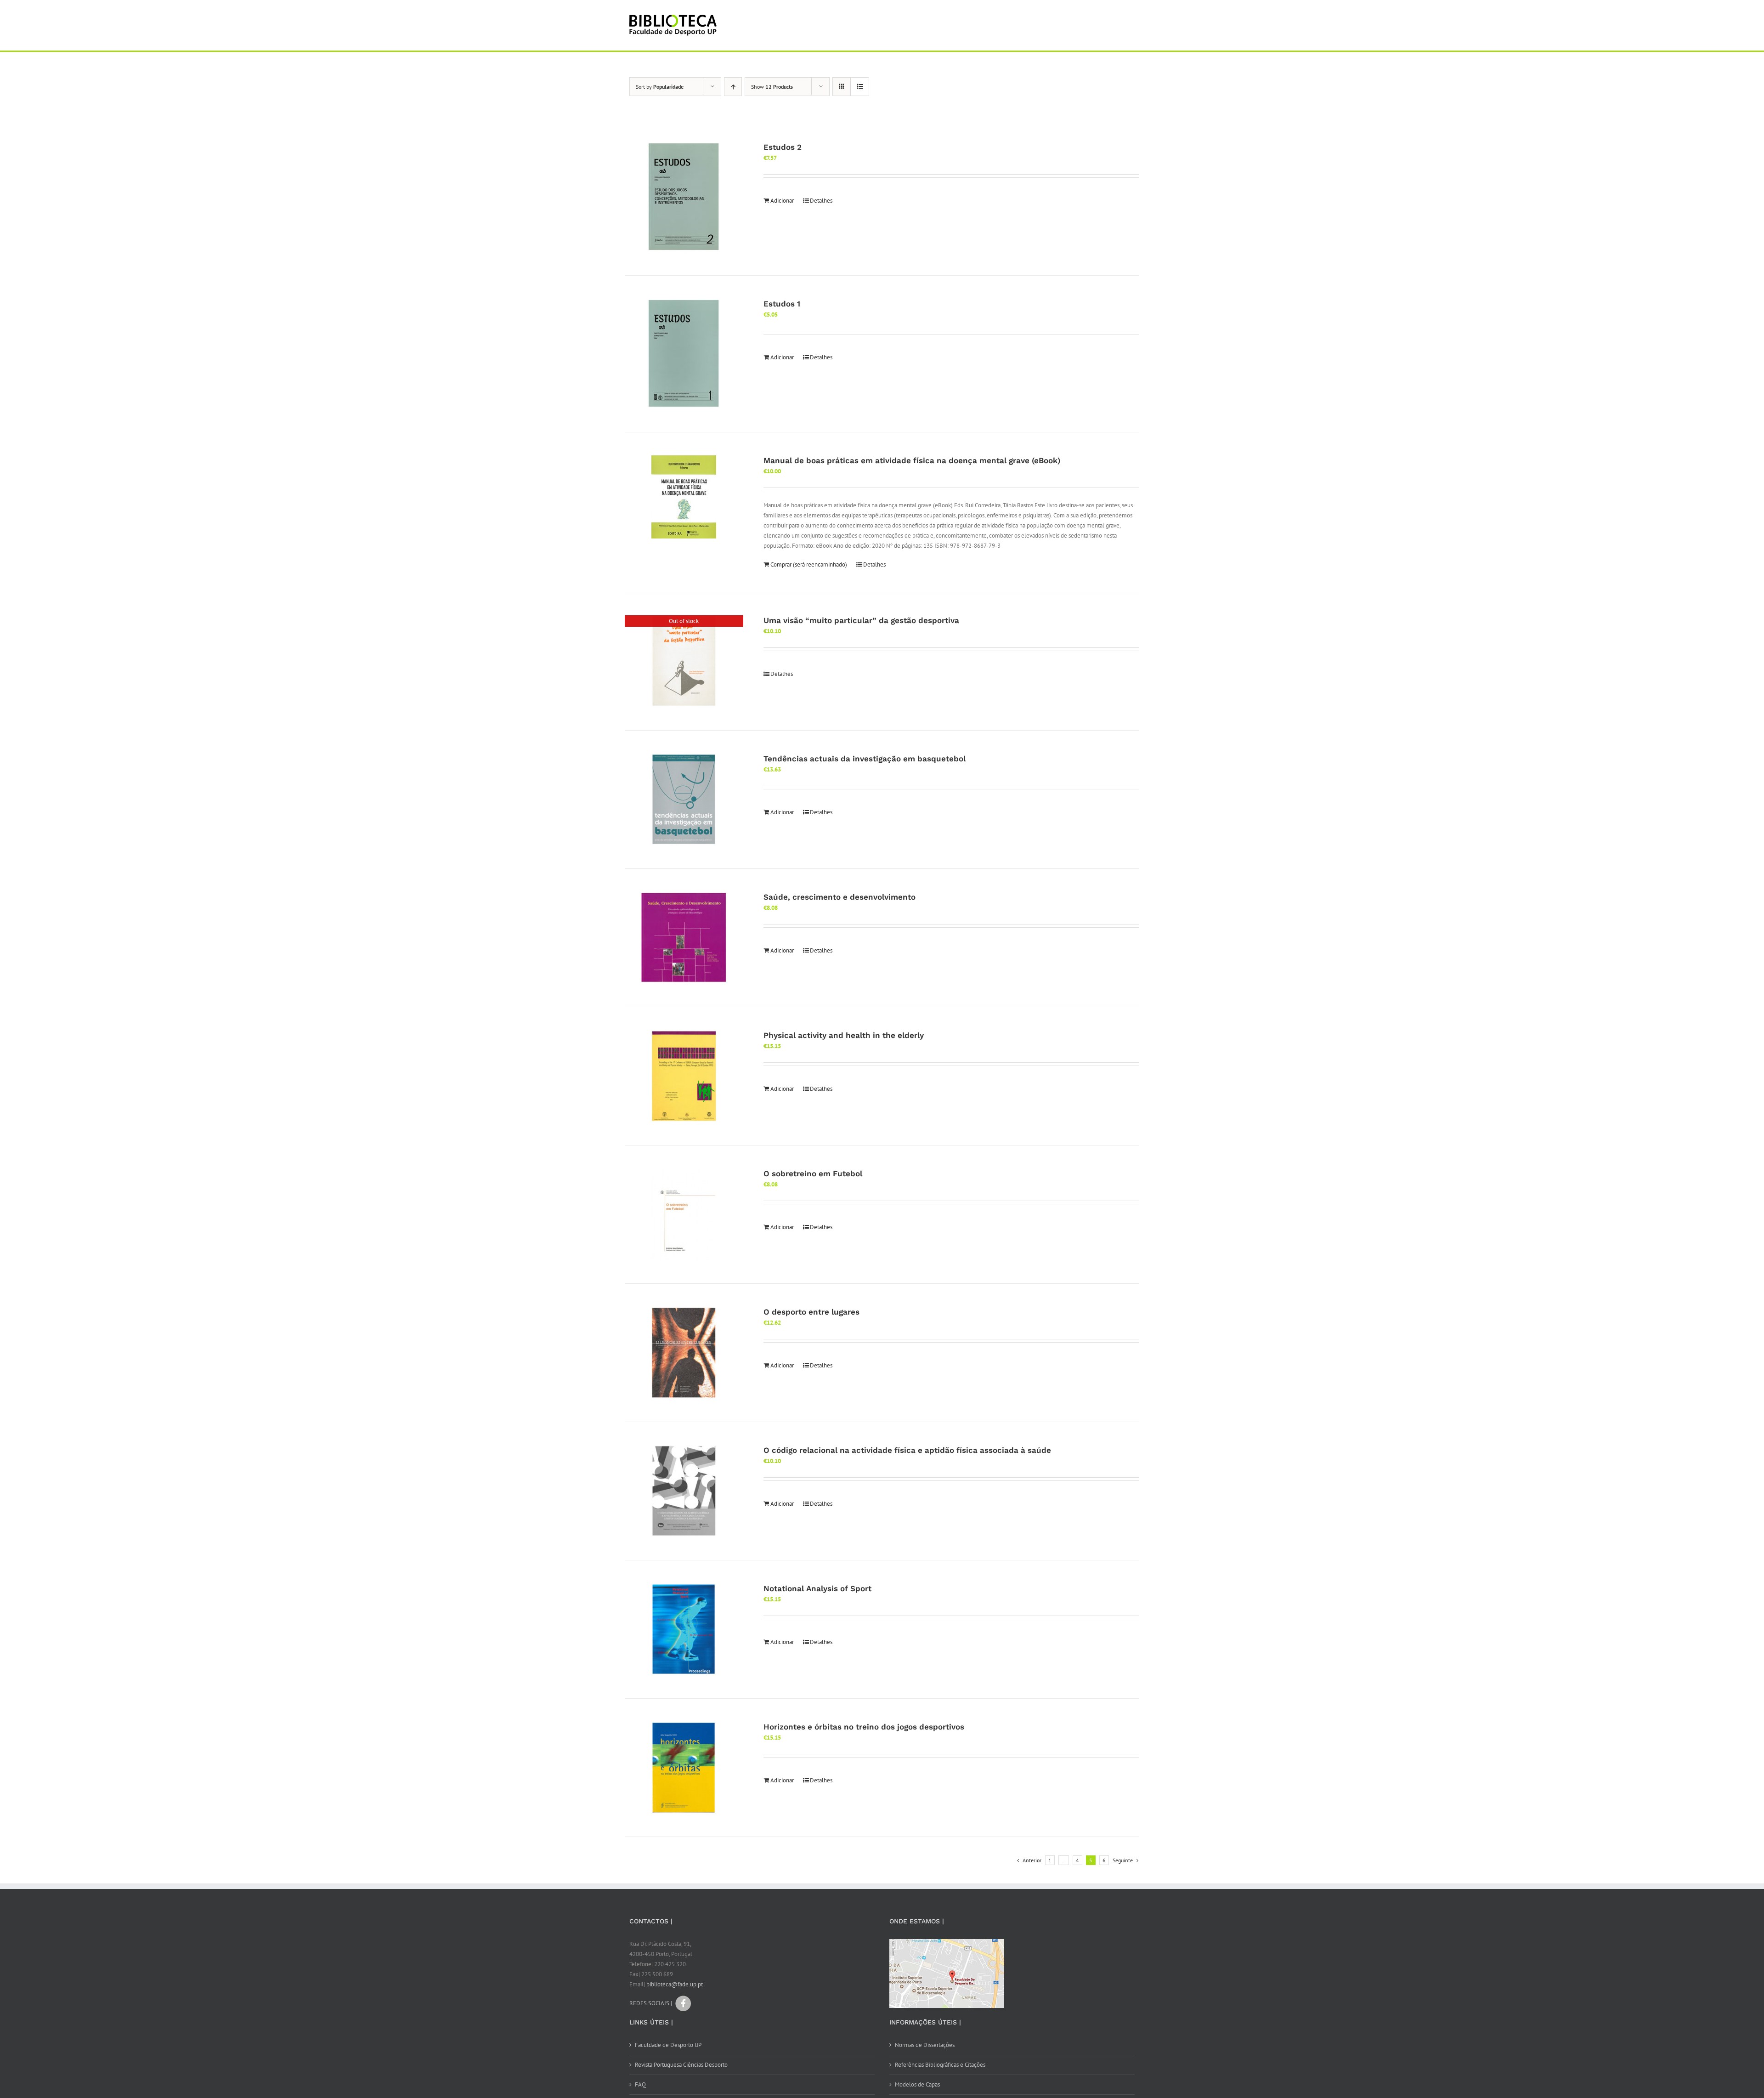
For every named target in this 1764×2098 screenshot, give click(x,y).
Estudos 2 (783, 147)
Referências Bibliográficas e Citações (940, 2065)
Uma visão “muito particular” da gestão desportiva (861, 620)
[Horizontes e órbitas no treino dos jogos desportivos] (684, 1768)
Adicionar (782, 201)
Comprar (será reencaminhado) (809, 564)
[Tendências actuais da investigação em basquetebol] (684, 800)
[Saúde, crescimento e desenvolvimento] (684, 938)
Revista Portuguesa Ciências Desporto (681, 2065)
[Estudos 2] (684, 197)
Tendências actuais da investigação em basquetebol (865, 759)
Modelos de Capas (917, 2084)
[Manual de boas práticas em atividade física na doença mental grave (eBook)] (684, 497)
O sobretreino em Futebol (813, 1174)
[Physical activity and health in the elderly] (684, 1076)
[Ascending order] (733, 87)
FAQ (640, 2084)
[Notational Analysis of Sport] (684, 1629)
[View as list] (860, 87)
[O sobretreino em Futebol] (684, 1214)
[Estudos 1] (684, 354)
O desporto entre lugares (811, 1312)
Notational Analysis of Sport (817, 1588)
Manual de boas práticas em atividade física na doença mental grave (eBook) (912, 460)
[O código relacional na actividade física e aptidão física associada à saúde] (684, 1491)
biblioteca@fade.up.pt (675, 1984)
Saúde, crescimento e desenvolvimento (840, 897)
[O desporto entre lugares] (684, 1353)
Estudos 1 (782, 304)
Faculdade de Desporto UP (668, 2045)
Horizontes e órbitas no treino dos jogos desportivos (864, 1727)
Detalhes (821, 201)
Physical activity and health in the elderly (844, 1035)
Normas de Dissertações (925, 2045)
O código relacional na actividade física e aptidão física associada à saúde (907, 1450)
